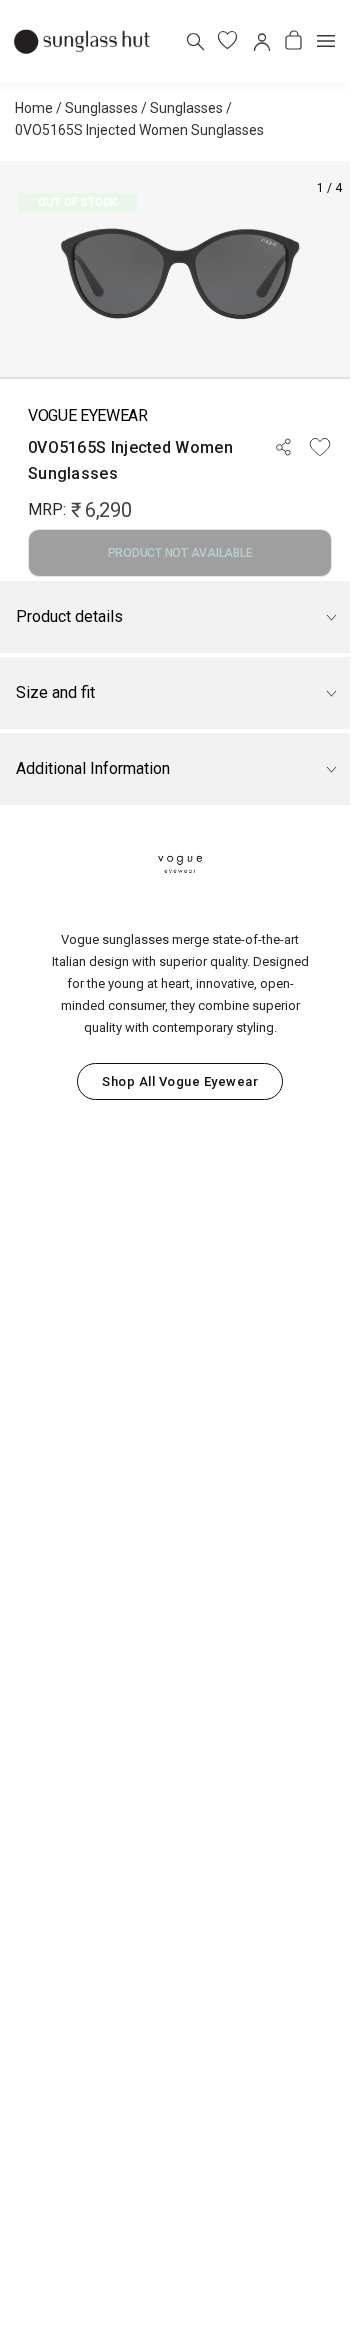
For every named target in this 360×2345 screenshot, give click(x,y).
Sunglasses (101, 108)
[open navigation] (326, 41)
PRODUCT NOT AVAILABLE (180, 553)
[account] (260, 40)
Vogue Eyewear (88, 415)
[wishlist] (227, 40)
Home (34, 108)
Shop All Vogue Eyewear (180, 1081)
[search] (194, 40)
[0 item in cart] (293, 40)
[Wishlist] (320, 447)
